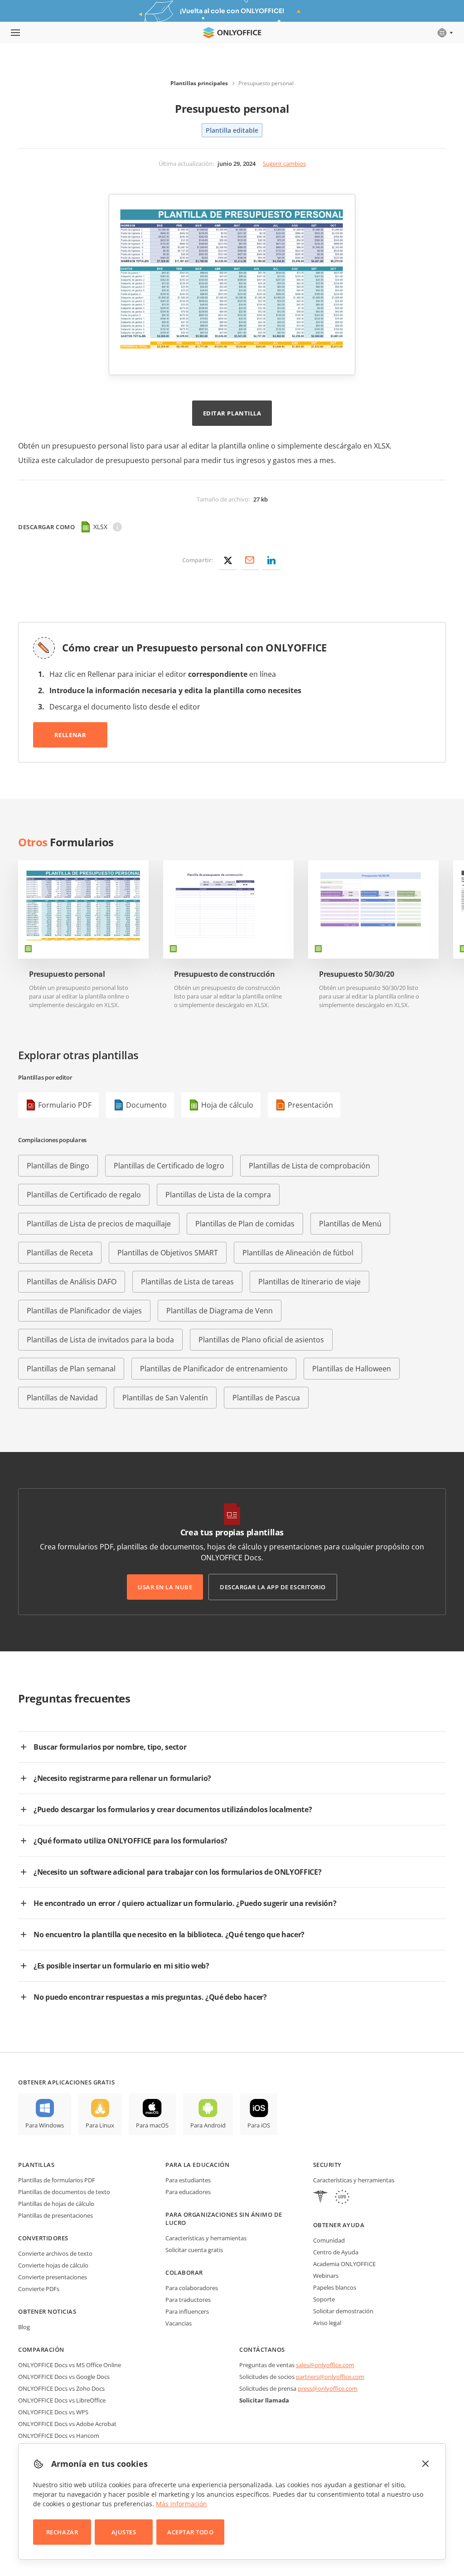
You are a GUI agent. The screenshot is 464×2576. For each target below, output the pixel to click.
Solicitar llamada (264, 2400)
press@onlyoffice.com (328, 2388)
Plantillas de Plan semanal (71, 1369)
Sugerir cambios (284, 164)
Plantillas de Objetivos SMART (168, 1253)
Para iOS (259, 2125)
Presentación (310, 1105)
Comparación (41, 2349)
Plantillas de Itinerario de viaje (309, 1282)
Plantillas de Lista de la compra (218, 1195)
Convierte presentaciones (53, 2277)
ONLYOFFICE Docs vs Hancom (59, 2436)
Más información (181, 2504)
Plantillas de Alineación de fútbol (298, 1253)
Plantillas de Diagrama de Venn (220, 1311)
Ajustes (124, 2532)
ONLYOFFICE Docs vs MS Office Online (70, 2365)
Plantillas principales (199, 83)
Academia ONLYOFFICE (344, 2264)
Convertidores (43, 2238)
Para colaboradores (192, 2288)
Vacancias (179, 2323)
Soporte (324, 2299)
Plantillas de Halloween (352, 1369)
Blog (24, 2327)
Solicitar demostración (343, 2311)
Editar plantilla (232, 413)
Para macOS (152, 2125)
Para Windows (45, 2125)
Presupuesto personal (67, 974)
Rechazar (62, 2532)
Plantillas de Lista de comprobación (309, 1166)
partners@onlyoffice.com (330, 2377)
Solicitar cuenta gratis (194, 2250)
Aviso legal (327, 2323)
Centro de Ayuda (336, 2252)
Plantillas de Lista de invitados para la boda (100, 1340)
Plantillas (36, 2165)
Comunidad (329, 2240)
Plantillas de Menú (350, 1224)
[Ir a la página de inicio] (232, 33)
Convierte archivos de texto (55, 2253)
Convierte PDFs (39, 2289)
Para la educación (197, 2165)
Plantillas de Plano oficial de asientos (261, 1340)
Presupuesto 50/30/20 (357, 974)
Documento (146, 1105)
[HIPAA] (320, 2198)
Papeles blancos (335, 2287)
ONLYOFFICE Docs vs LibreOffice (62, 2400)
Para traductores (188, 2300)
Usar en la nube (165, 1587)
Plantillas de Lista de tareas (187, 1282)
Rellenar (70, 735)
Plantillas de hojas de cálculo (56, 2204)
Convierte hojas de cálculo (53, 2265)
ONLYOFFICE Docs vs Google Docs (64, 2377)
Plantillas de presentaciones (56, 2215)
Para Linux (100, 2125)
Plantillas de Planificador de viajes (84, 1311)
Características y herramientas (206, 2238)
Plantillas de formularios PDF (57, 2180)
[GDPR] (342, 2198)
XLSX (100, 527)
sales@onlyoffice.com (325, 2365)
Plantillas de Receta (60, 1253)
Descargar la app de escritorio (273, 1587)
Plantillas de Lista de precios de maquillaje (99, 1224)
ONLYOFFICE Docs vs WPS (53, 2412)
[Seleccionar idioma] (445, 33)
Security (327, 2165)
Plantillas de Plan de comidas (245, 1224)
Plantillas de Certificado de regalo (84, 1195)
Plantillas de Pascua (266, 1398)
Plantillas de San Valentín (165, 1398)
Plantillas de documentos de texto (64, 2192)
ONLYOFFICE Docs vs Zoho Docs (61, 2388)
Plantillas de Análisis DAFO (72, 1282)
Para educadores (188, 2192)
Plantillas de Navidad (62, 1398)
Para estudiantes (188, 2180)
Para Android (208, 2125)
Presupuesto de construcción (224, 974)
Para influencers (187, 2311)
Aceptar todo (190, 2532)
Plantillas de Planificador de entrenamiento (214, 1369)
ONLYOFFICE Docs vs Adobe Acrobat (67, 2424)
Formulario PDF (65, 1105)
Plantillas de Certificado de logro (169, 1166)
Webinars (326, 2276)
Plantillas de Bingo (58, 1166)
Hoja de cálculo (227, 1105)
